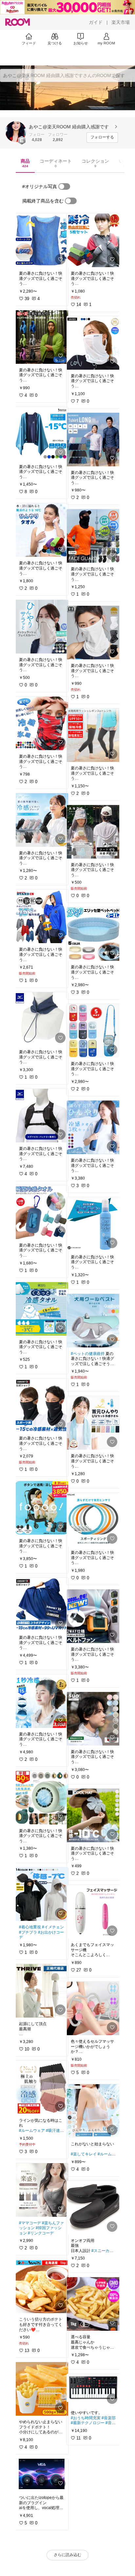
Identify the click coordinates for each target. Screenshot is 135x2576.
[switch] (64, 186)
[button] (16, 132)
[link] (42, 240)
